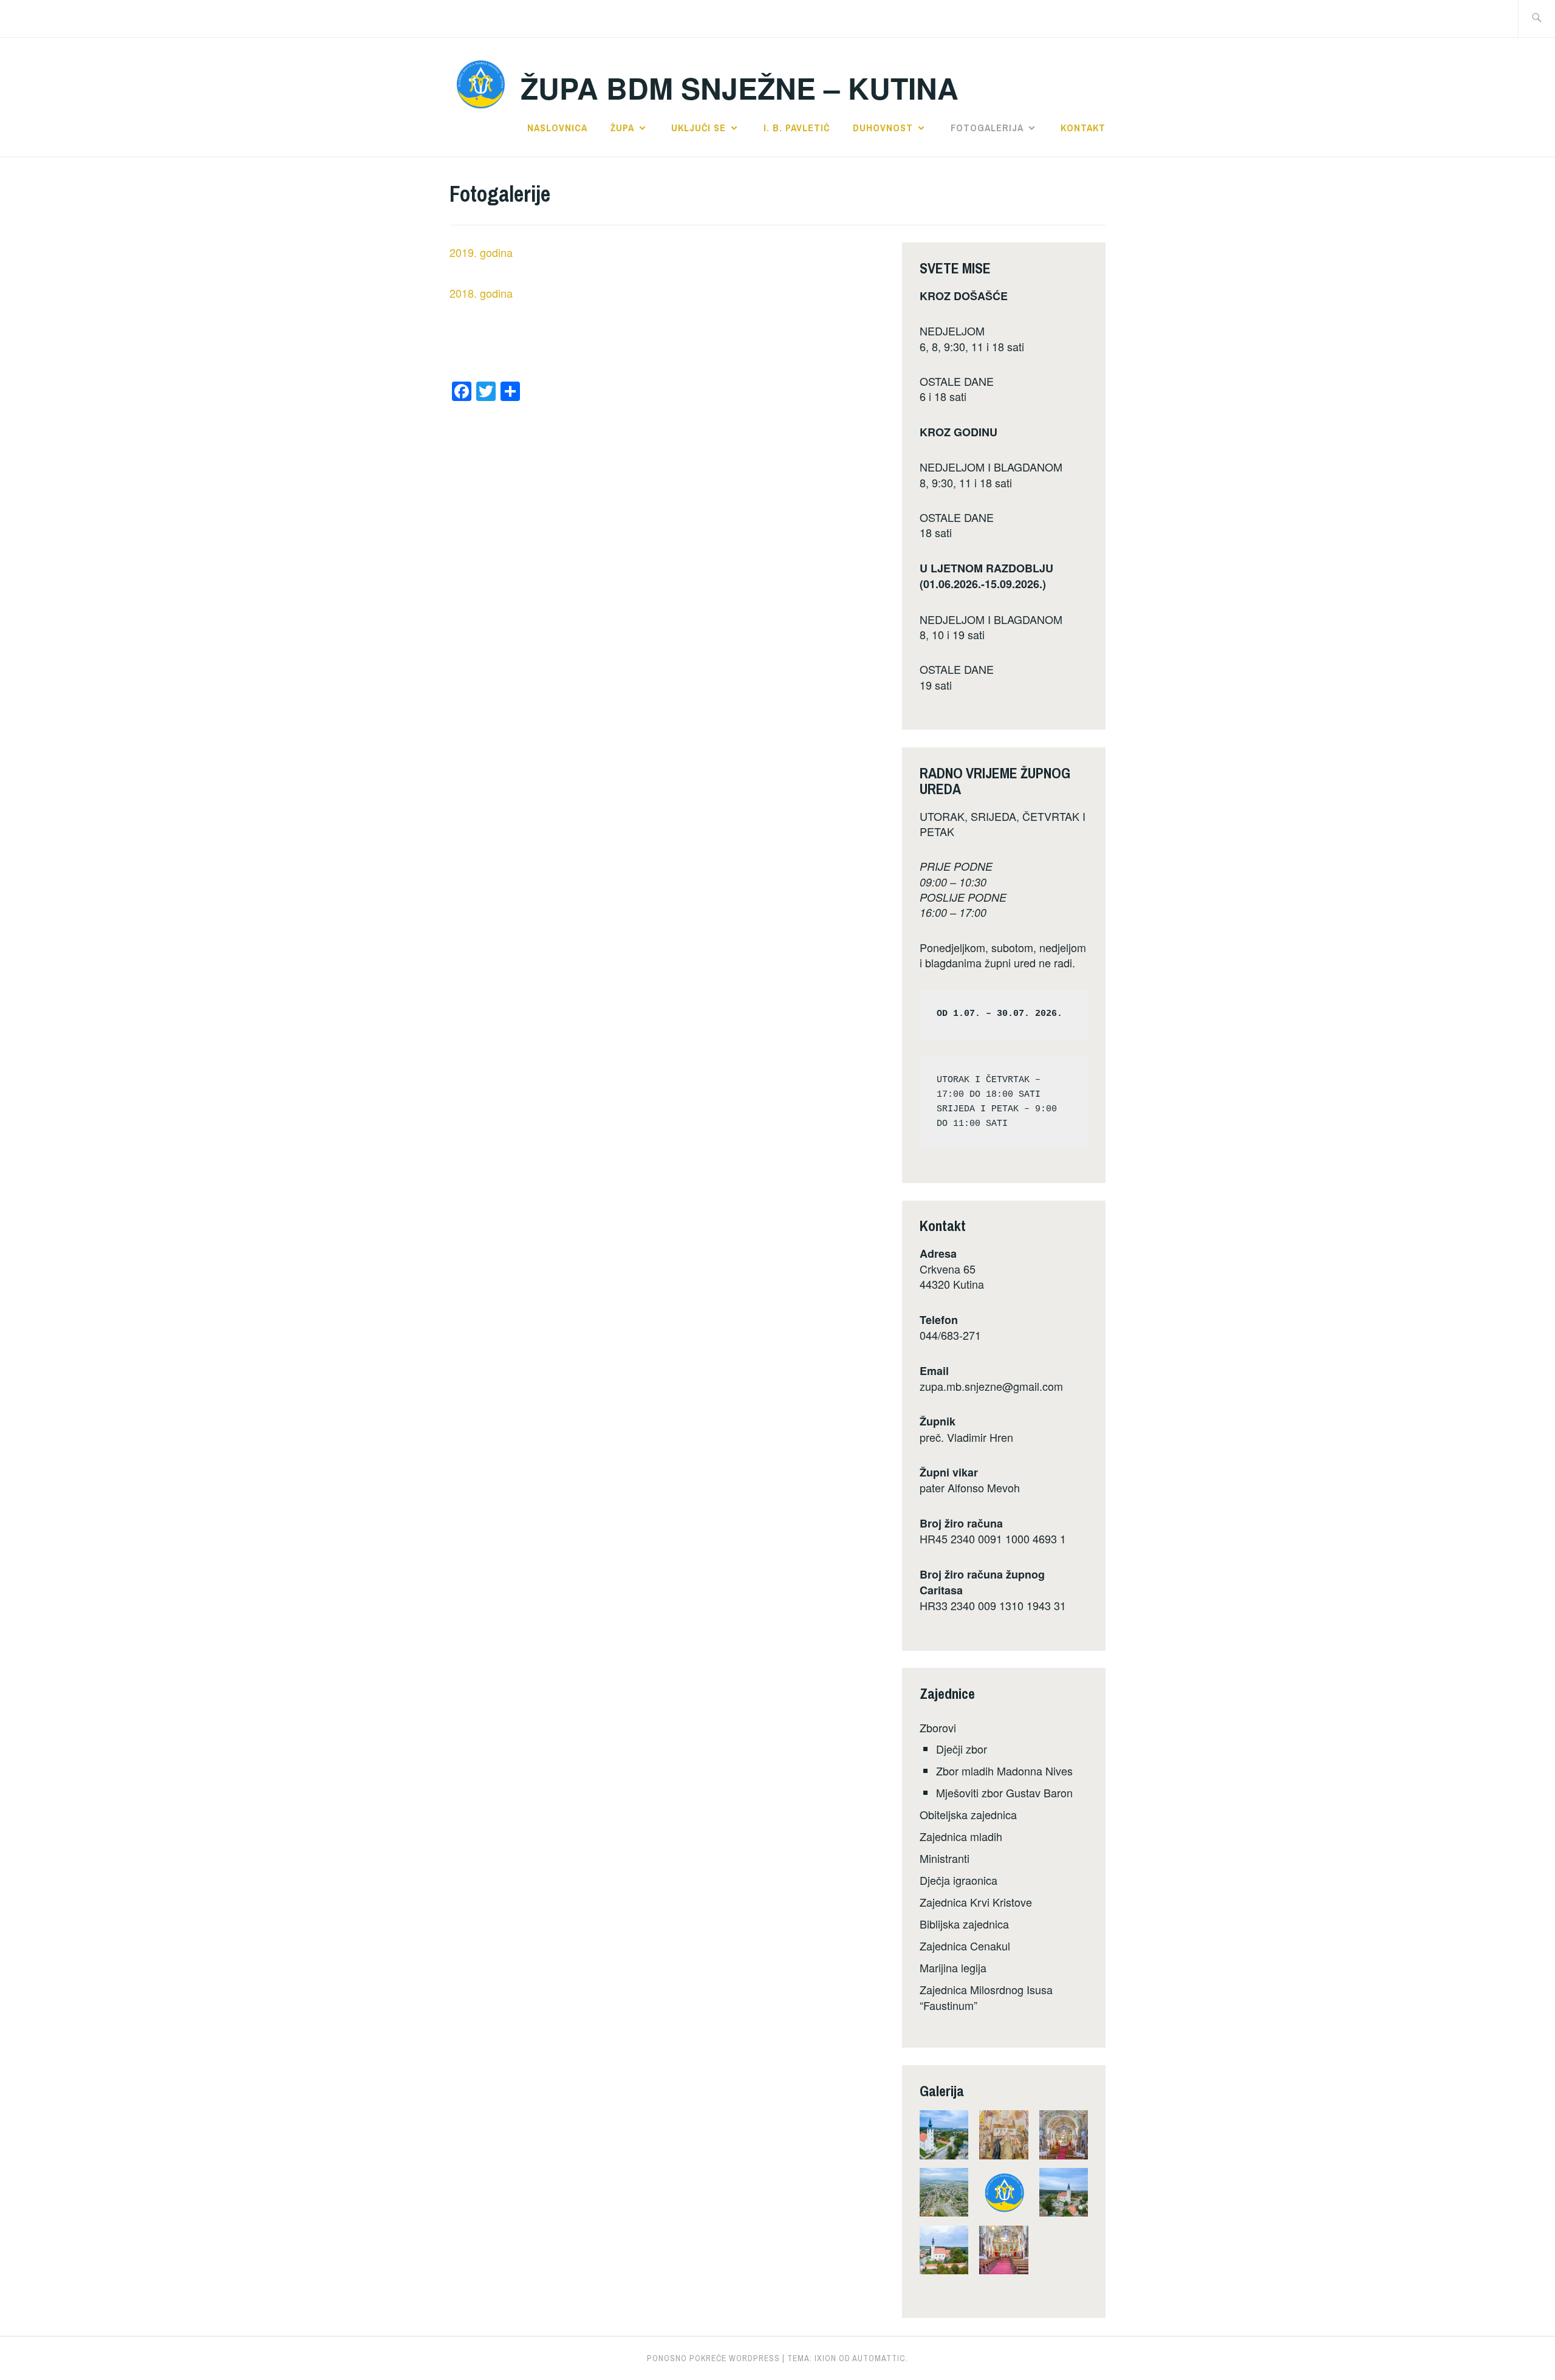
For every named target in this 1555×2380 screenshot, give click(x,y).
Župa (622, 128)
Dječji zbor (962, 1749)
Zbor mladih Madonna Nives (1004, 1771)
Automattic (879, 2358)
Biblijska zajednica (964, 1924)
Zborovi (938, 1727)
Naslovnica (557, 128)
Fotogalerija (987, 128)
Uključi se (699, 128)
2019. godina (481, 252)
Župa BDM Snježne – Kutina (740, 88)
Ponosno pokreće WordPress (713, 2358)
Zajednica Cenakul (965, 1946)
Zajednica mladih (961, 1836)
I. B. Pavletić (797, 128)
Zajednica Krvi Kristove (976, 1902)
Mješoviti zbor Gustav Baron (1004, 1792)
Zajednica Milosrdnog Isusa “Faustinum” (986, 1997)
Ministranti (945, 1858)
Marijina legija (953, 1967)
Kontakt (1083, 128)
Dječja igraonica (959, 1880)
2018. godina (481, 293)
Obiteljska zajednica (968, 1814)
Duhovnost (883, 128)
